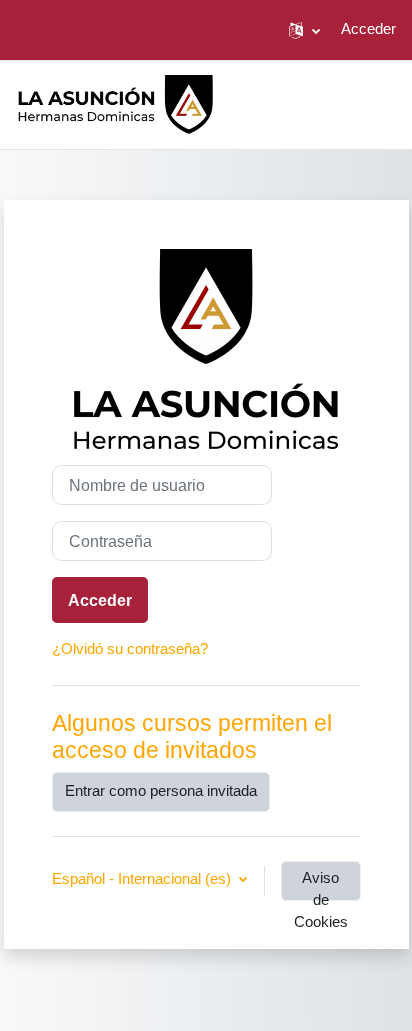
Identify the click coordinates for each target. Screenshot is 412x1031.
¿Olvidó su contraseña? (130, 649)
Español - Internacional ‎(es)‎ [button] (143, 879)
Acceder (368, 29)
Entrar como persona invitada (161, 791)
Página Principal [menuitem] (336, 102)
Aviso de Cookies (321, 885)
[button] (304, 30)
